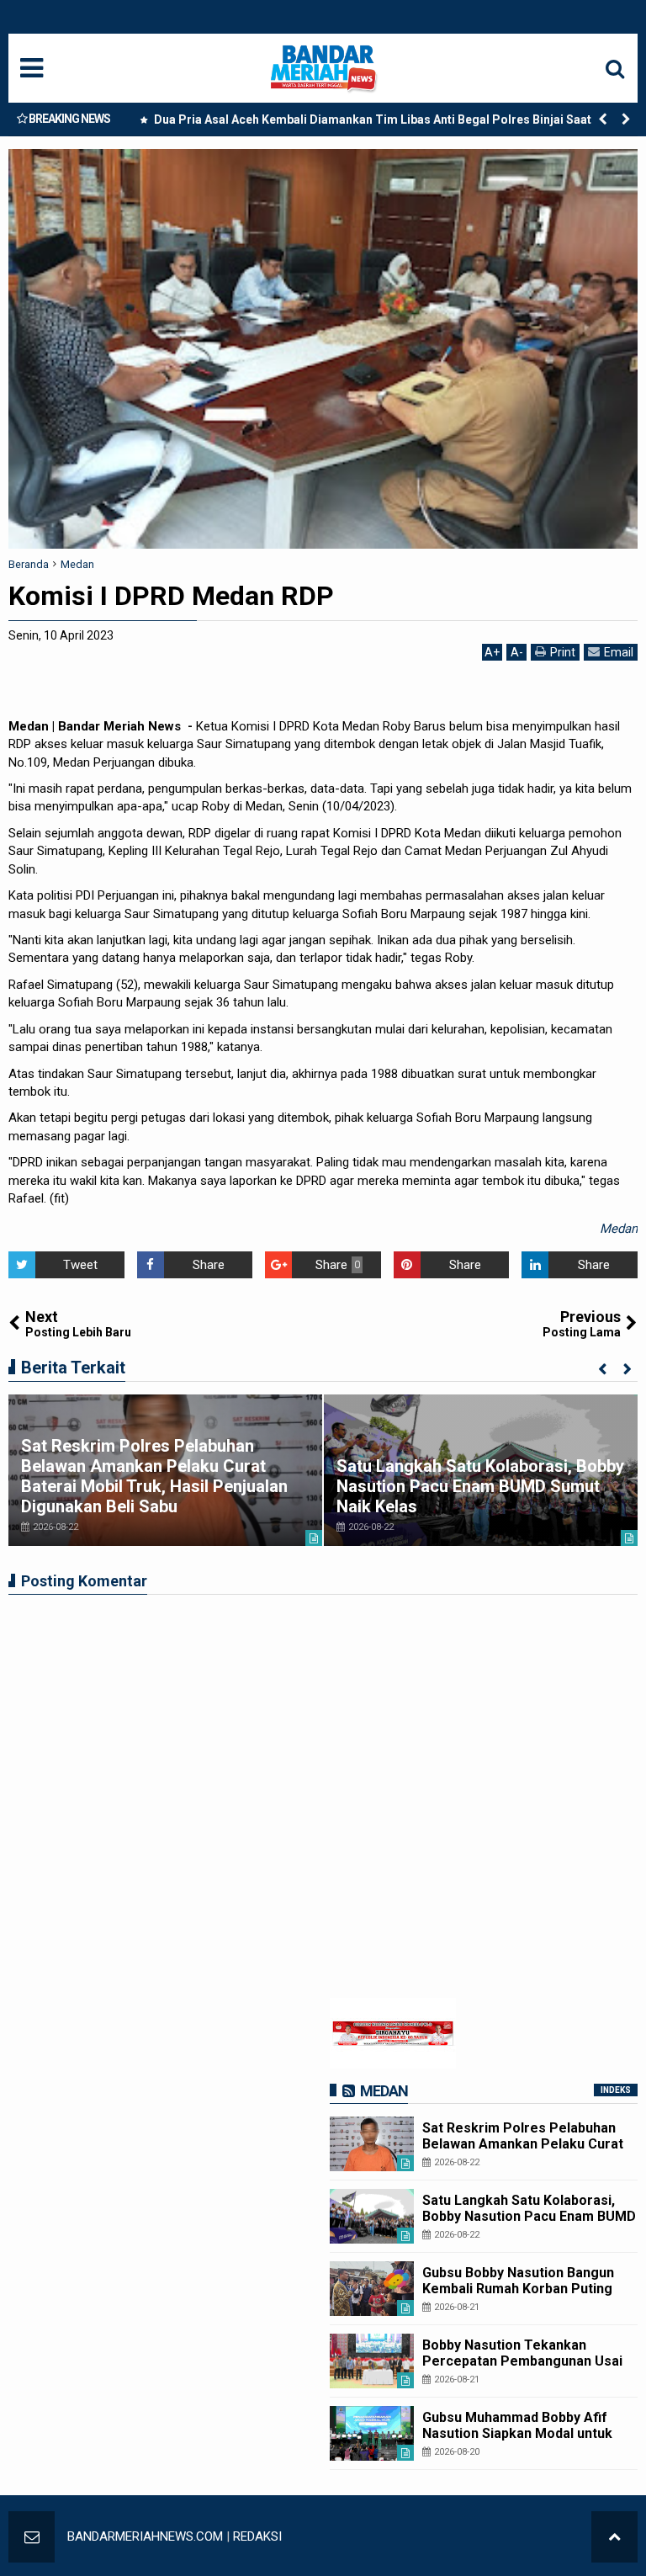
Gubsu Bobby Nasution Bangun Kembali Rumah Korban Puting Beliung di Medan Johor (518, 2289)
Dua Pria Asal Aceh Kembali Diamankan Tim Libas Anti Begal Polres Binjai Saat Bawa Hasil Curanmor (387, 123)
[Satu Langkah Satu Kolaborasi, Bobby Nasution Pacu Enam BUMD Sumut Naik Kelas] (372, 2216)
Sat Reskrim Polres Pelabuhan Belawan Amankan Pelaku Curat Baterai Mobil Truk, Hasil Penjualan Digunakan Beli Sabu (154, 1476)
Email (619, 652)
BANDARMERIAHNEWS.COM (145, 2536)
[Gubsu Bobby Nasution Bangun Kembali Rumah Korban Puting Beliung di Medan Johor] (372, 2289)
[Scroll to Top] (614, 2537)
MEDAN (384, 2091)
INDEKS (616, 2090)
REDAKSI (257, 2536)
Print (563, 652)
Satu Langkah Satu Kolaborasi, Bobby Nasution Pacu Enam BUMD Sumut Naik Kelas (480, 1486)
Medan (619, 1229)
